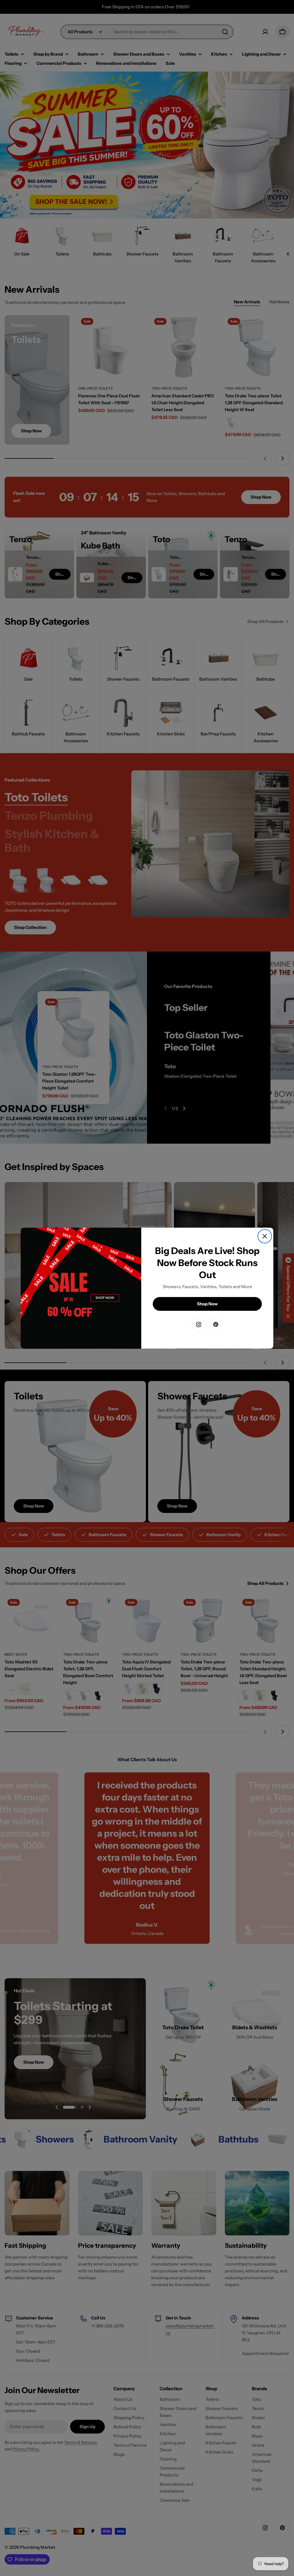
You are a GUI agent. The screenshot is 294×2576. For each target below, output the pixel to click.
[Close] (265, 1236)
